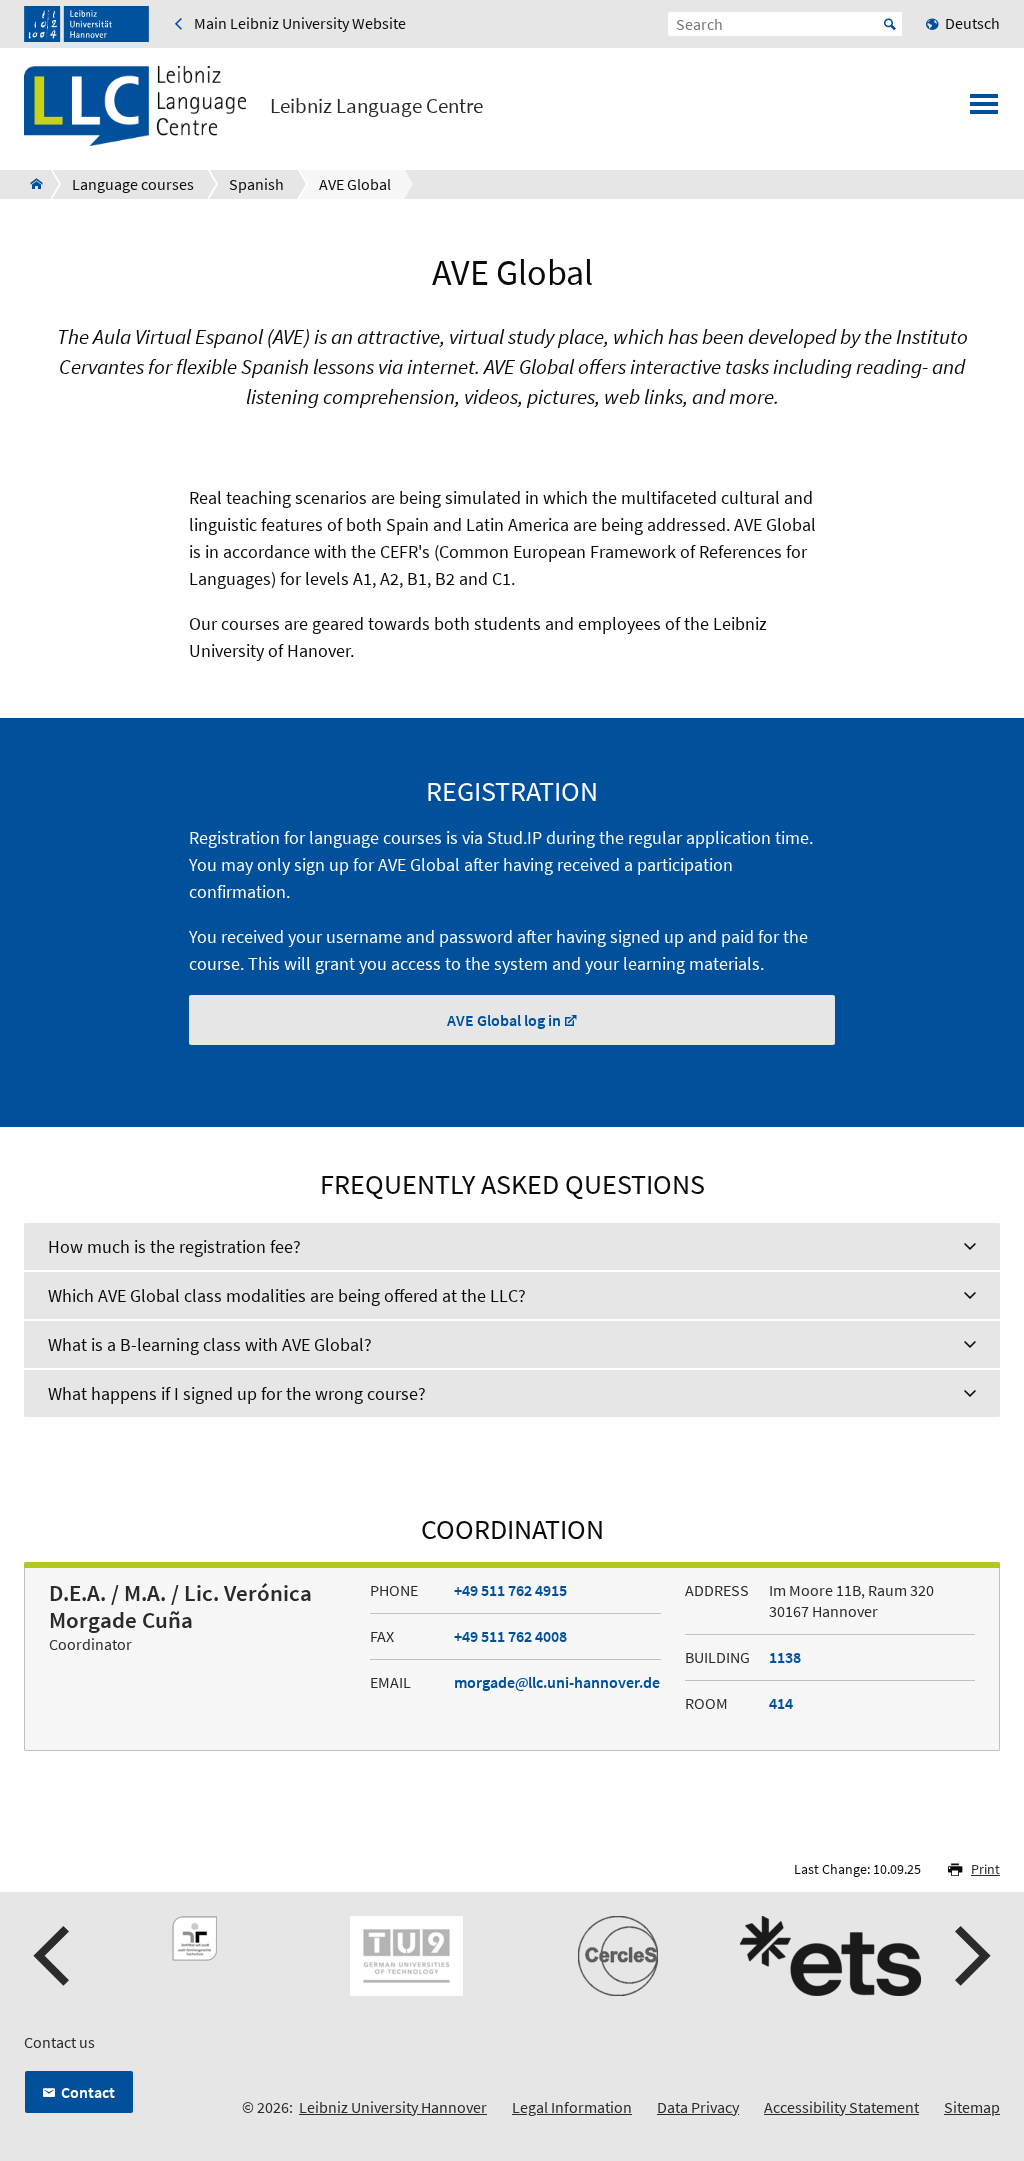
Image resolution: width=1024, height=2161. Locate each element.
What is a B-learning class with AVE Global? (210, 1344)
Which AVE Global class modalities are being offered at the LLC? (287, 1295)
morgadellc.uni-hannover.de (557, 1682)
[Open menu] (984, 110)
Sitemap (972, 2107)
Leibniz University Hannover (393, 2107)
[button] (54, 1956)
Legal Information (572, 2107)
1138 (785, 1657)
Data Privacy (698, 2107)
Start (890, 24)
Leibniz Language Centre (376, 106)
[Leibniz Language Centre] (30, 184)
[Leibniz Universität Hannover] (86, 24)
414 (781, 1703)
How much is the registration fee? (174, 1246)
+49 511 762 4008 (510, 1636)
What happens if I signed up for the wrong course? (237, 1393)
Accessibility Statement (841, 2107)
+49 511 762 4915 (510, 1590)
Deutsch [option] (972, 23)
